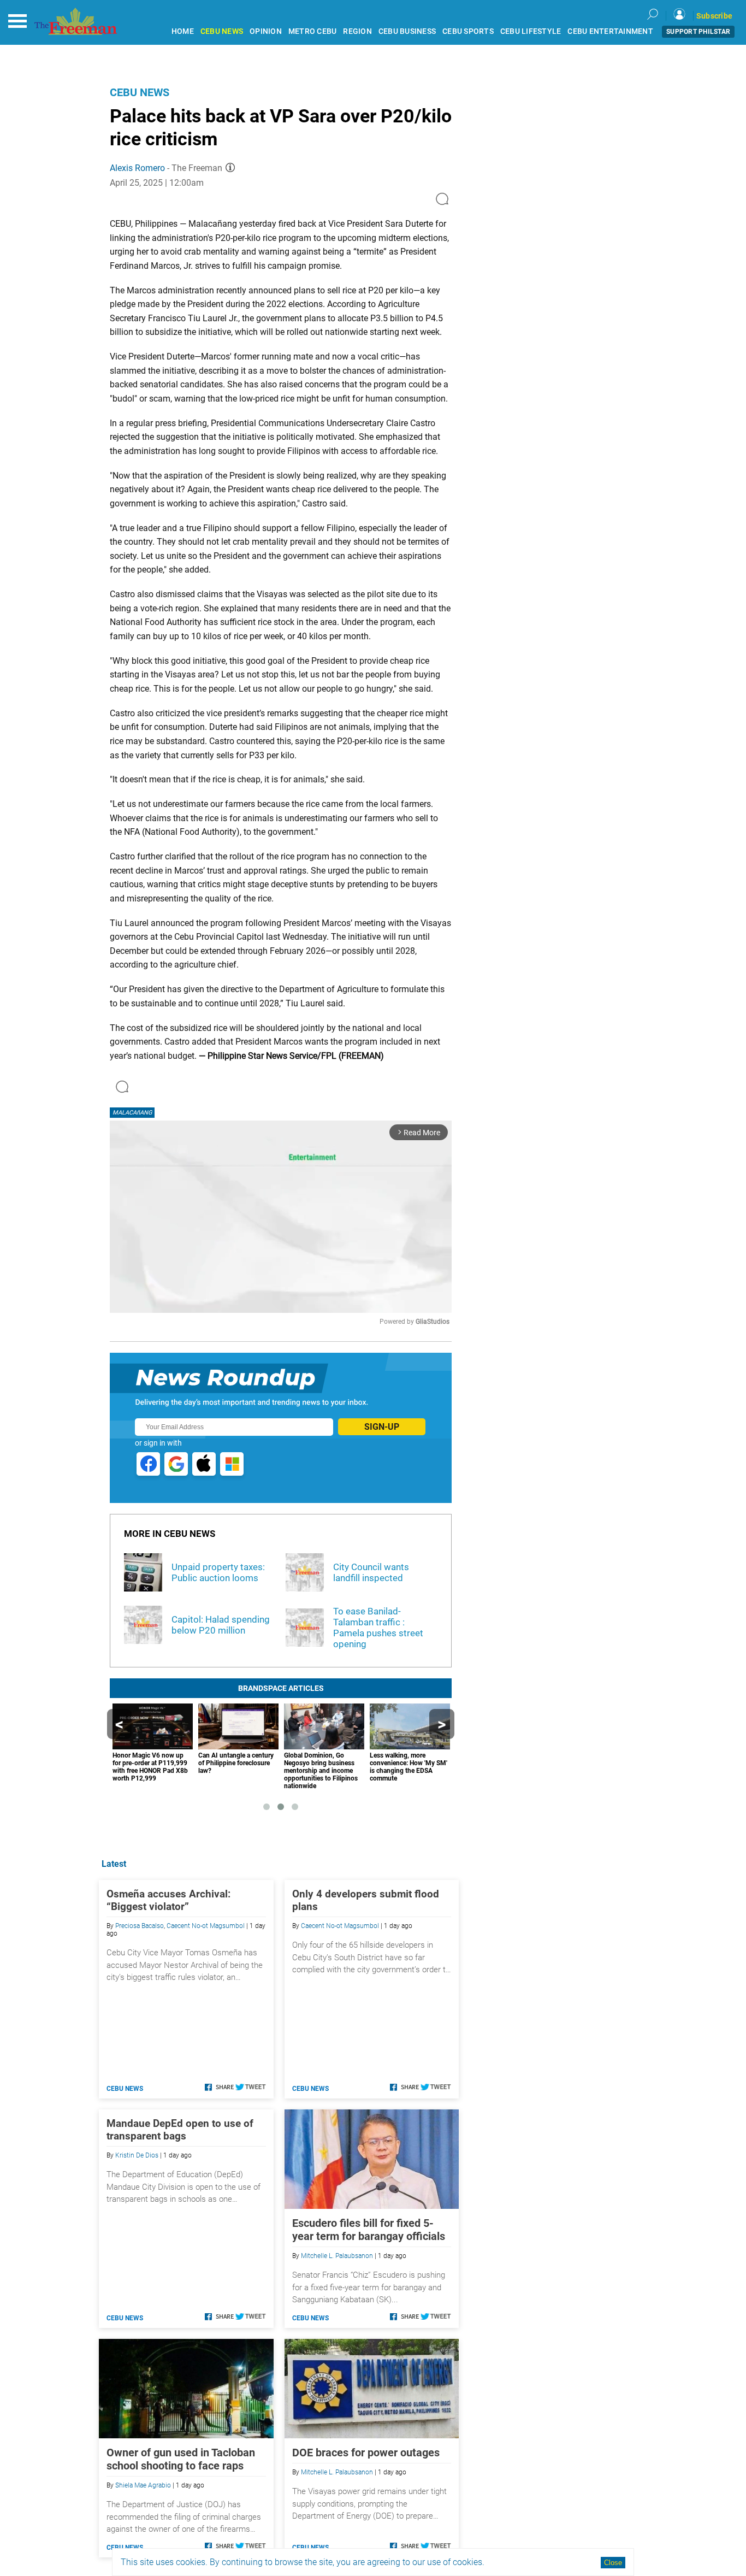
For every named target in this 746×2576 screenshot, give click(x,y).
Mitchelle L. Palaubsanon (337, 2256)
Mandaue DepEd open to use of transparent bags (180, 2130)
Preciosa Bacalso (140, 1926)
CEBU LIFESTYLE (531, 31)
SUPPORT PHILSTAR (698, 32)
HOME (183, 31)
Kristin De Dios (137, 2155)
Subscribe (714, 16)
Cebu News (140, 92)
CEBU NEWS (222, 31)
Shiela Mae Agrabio (143, 2485)
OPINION (266, 31)
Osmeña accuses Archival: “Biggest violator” (168, 1900)
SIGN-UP (382, 1427)
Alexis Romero (137, 168)
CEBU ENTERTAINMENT (610, 31)
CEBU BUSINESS (407, 31)
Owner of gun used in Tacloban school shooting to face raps (181, 2459)
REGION (357, 31)
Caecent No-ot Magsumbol (206, 1926)
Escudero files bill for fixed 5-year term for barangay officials (369, 2230)
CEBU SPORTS (468, 31)
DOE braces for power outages (366, 2453)
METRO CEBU (313, 31)
